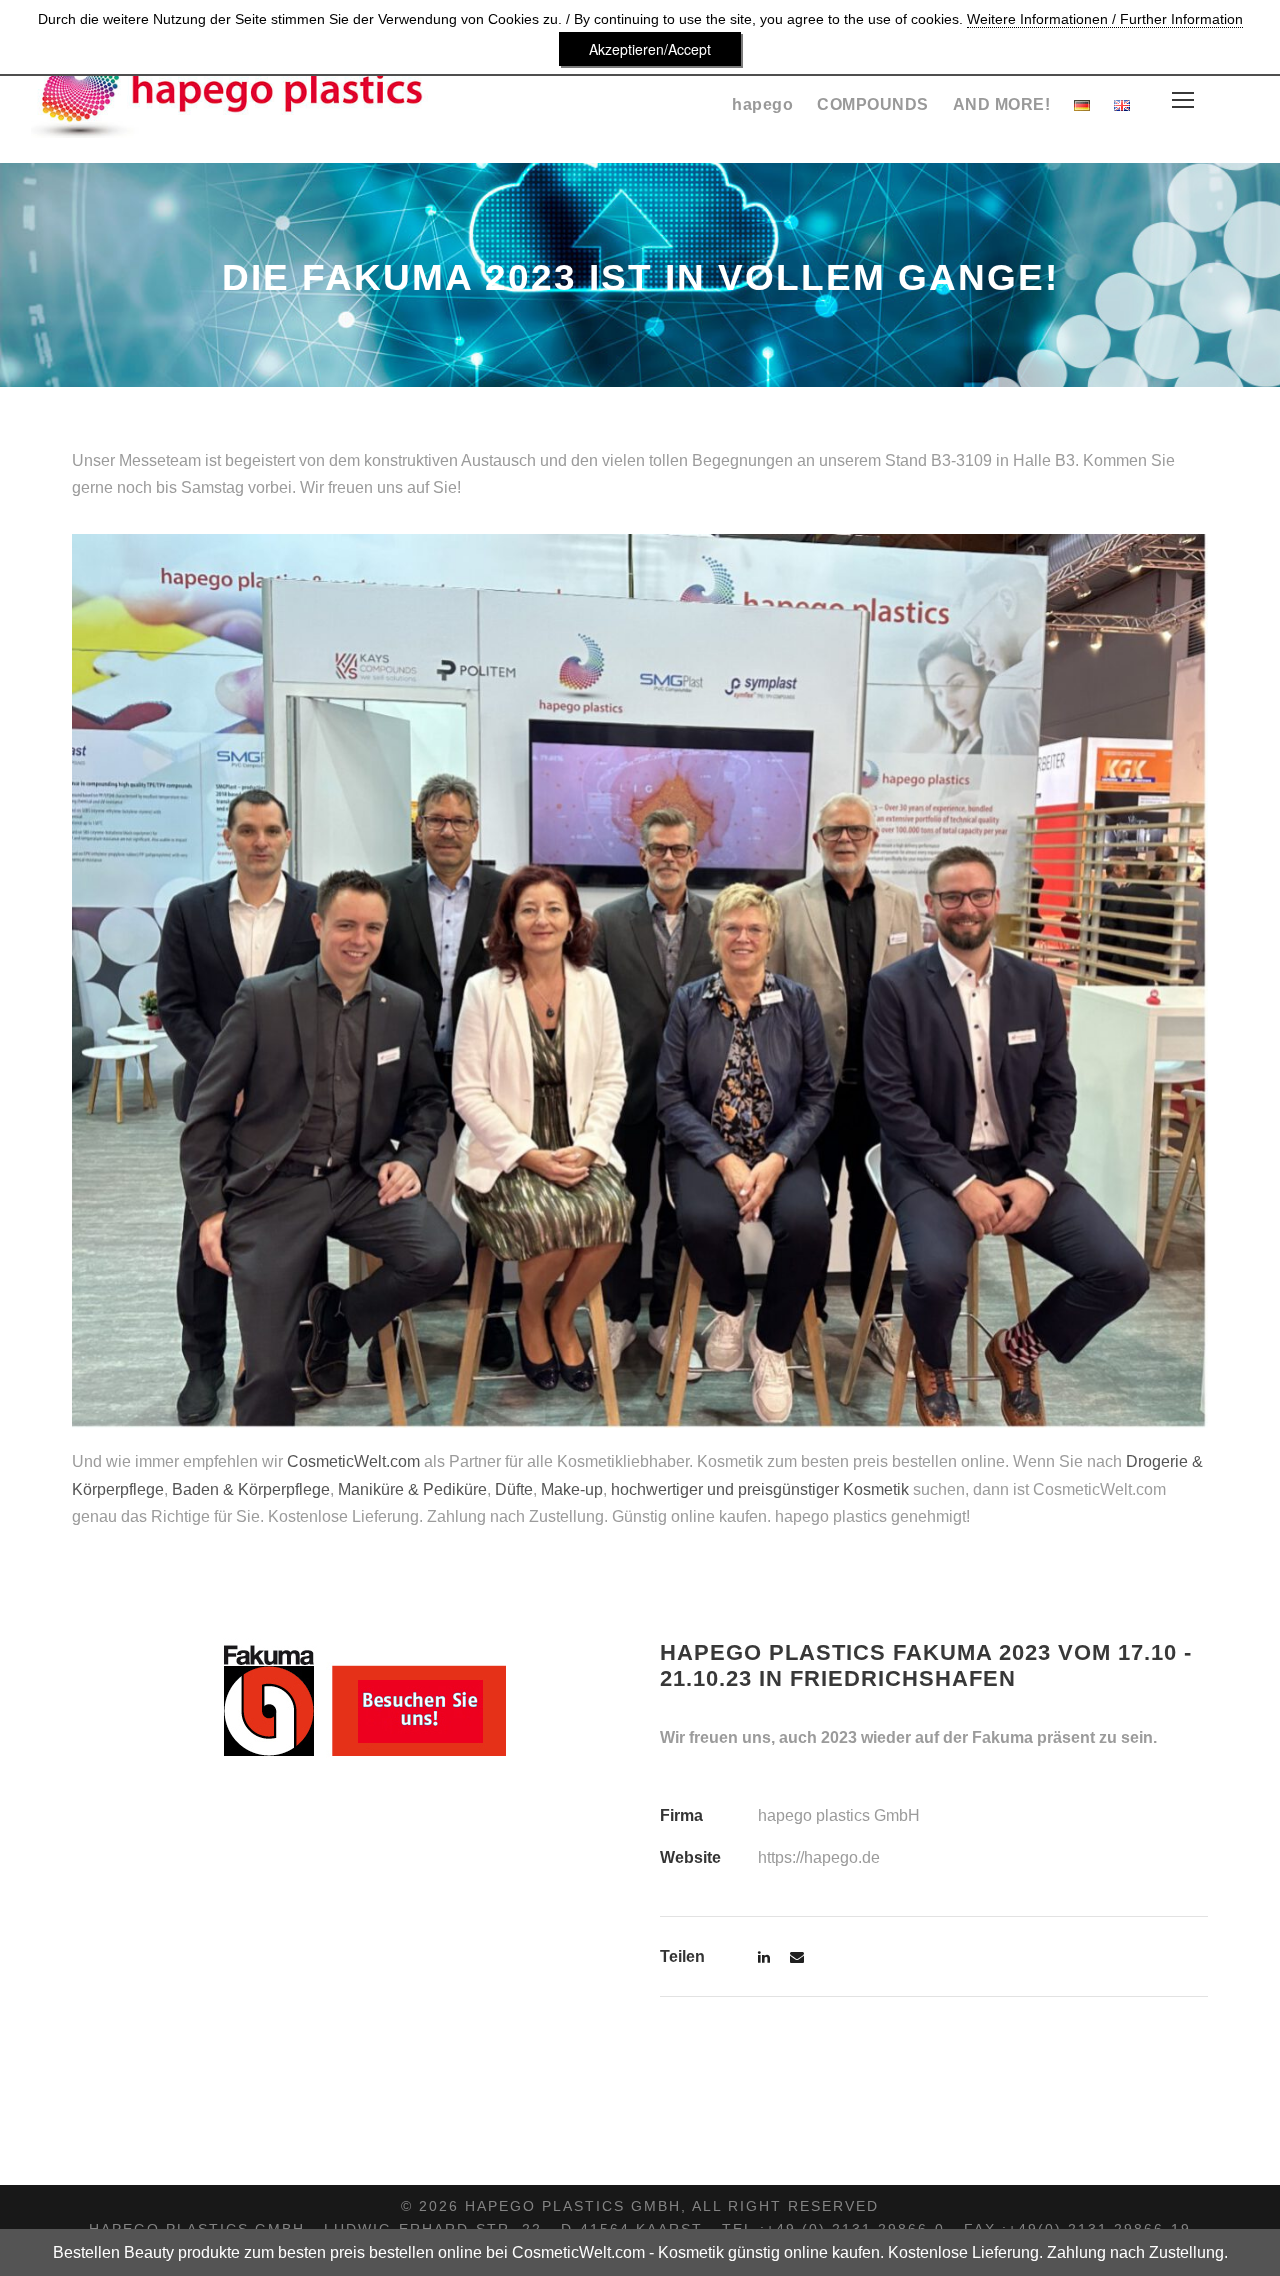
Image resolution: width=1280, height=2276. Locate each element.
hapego (762, 104)
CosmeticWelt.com (353, 1461)
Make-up (572, 1489)
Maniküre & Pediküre (412, 1489)
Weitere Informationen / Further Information (1105, 19)
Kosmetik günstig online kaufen (769, 2252)
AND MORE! (1002, 104)
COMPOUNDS (873, 104)
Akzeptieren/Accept (650, 49)
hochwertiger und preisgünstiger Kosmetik (760, 1489)
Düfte (514, 1489)
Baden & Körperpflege (251, 1489)
